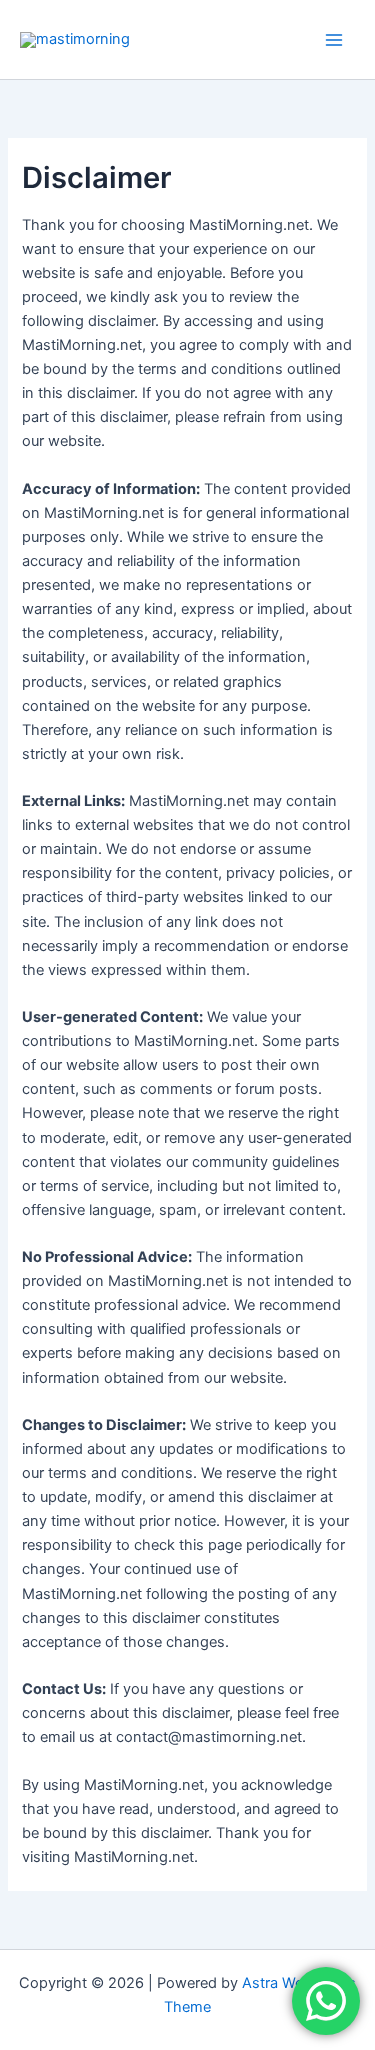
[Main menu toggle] (334, 40)
